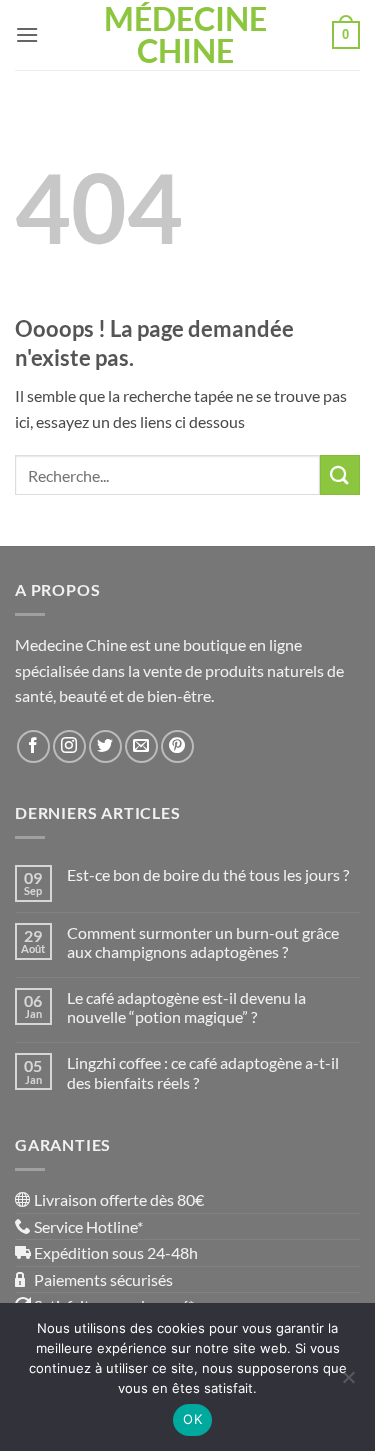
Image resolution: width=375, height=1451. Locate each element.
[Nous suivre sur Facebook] (33, 746)
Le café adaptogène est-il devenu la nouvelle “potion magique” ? (186, 1007)
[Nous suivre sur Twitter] (105, 746)
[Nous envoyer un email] (141, 746)
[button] (27, 34)
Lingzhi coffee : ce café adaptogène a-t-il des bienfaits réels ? (203, 1072)
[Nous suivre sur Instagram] (69, 746)
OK (192, 1419)
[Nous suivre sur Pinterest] (177, 746)
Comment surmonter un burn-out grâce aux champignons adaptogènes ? (203, 942)
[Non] (348, 1383)
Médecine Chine (185, 35)
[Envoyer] (340, 474)
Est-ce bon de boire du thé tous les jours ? (208, 874)
